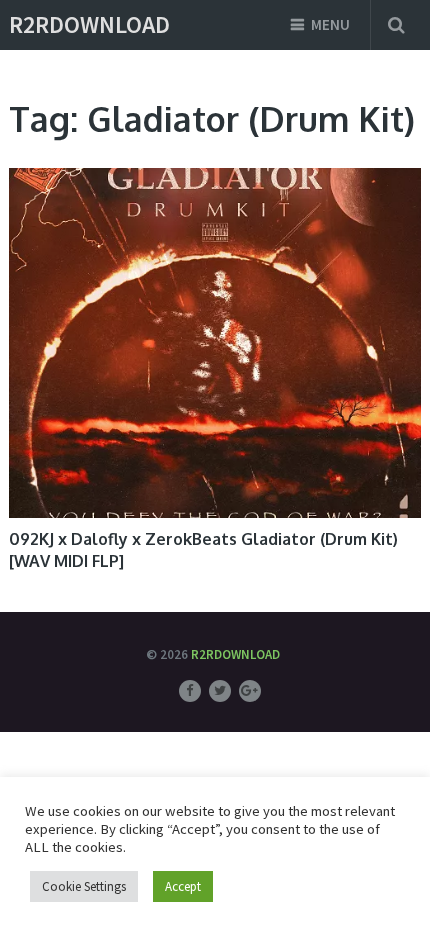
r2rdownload (89, 25)
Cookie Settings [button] (84, 886)
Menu (330, 24)
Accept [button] (183, 886)
